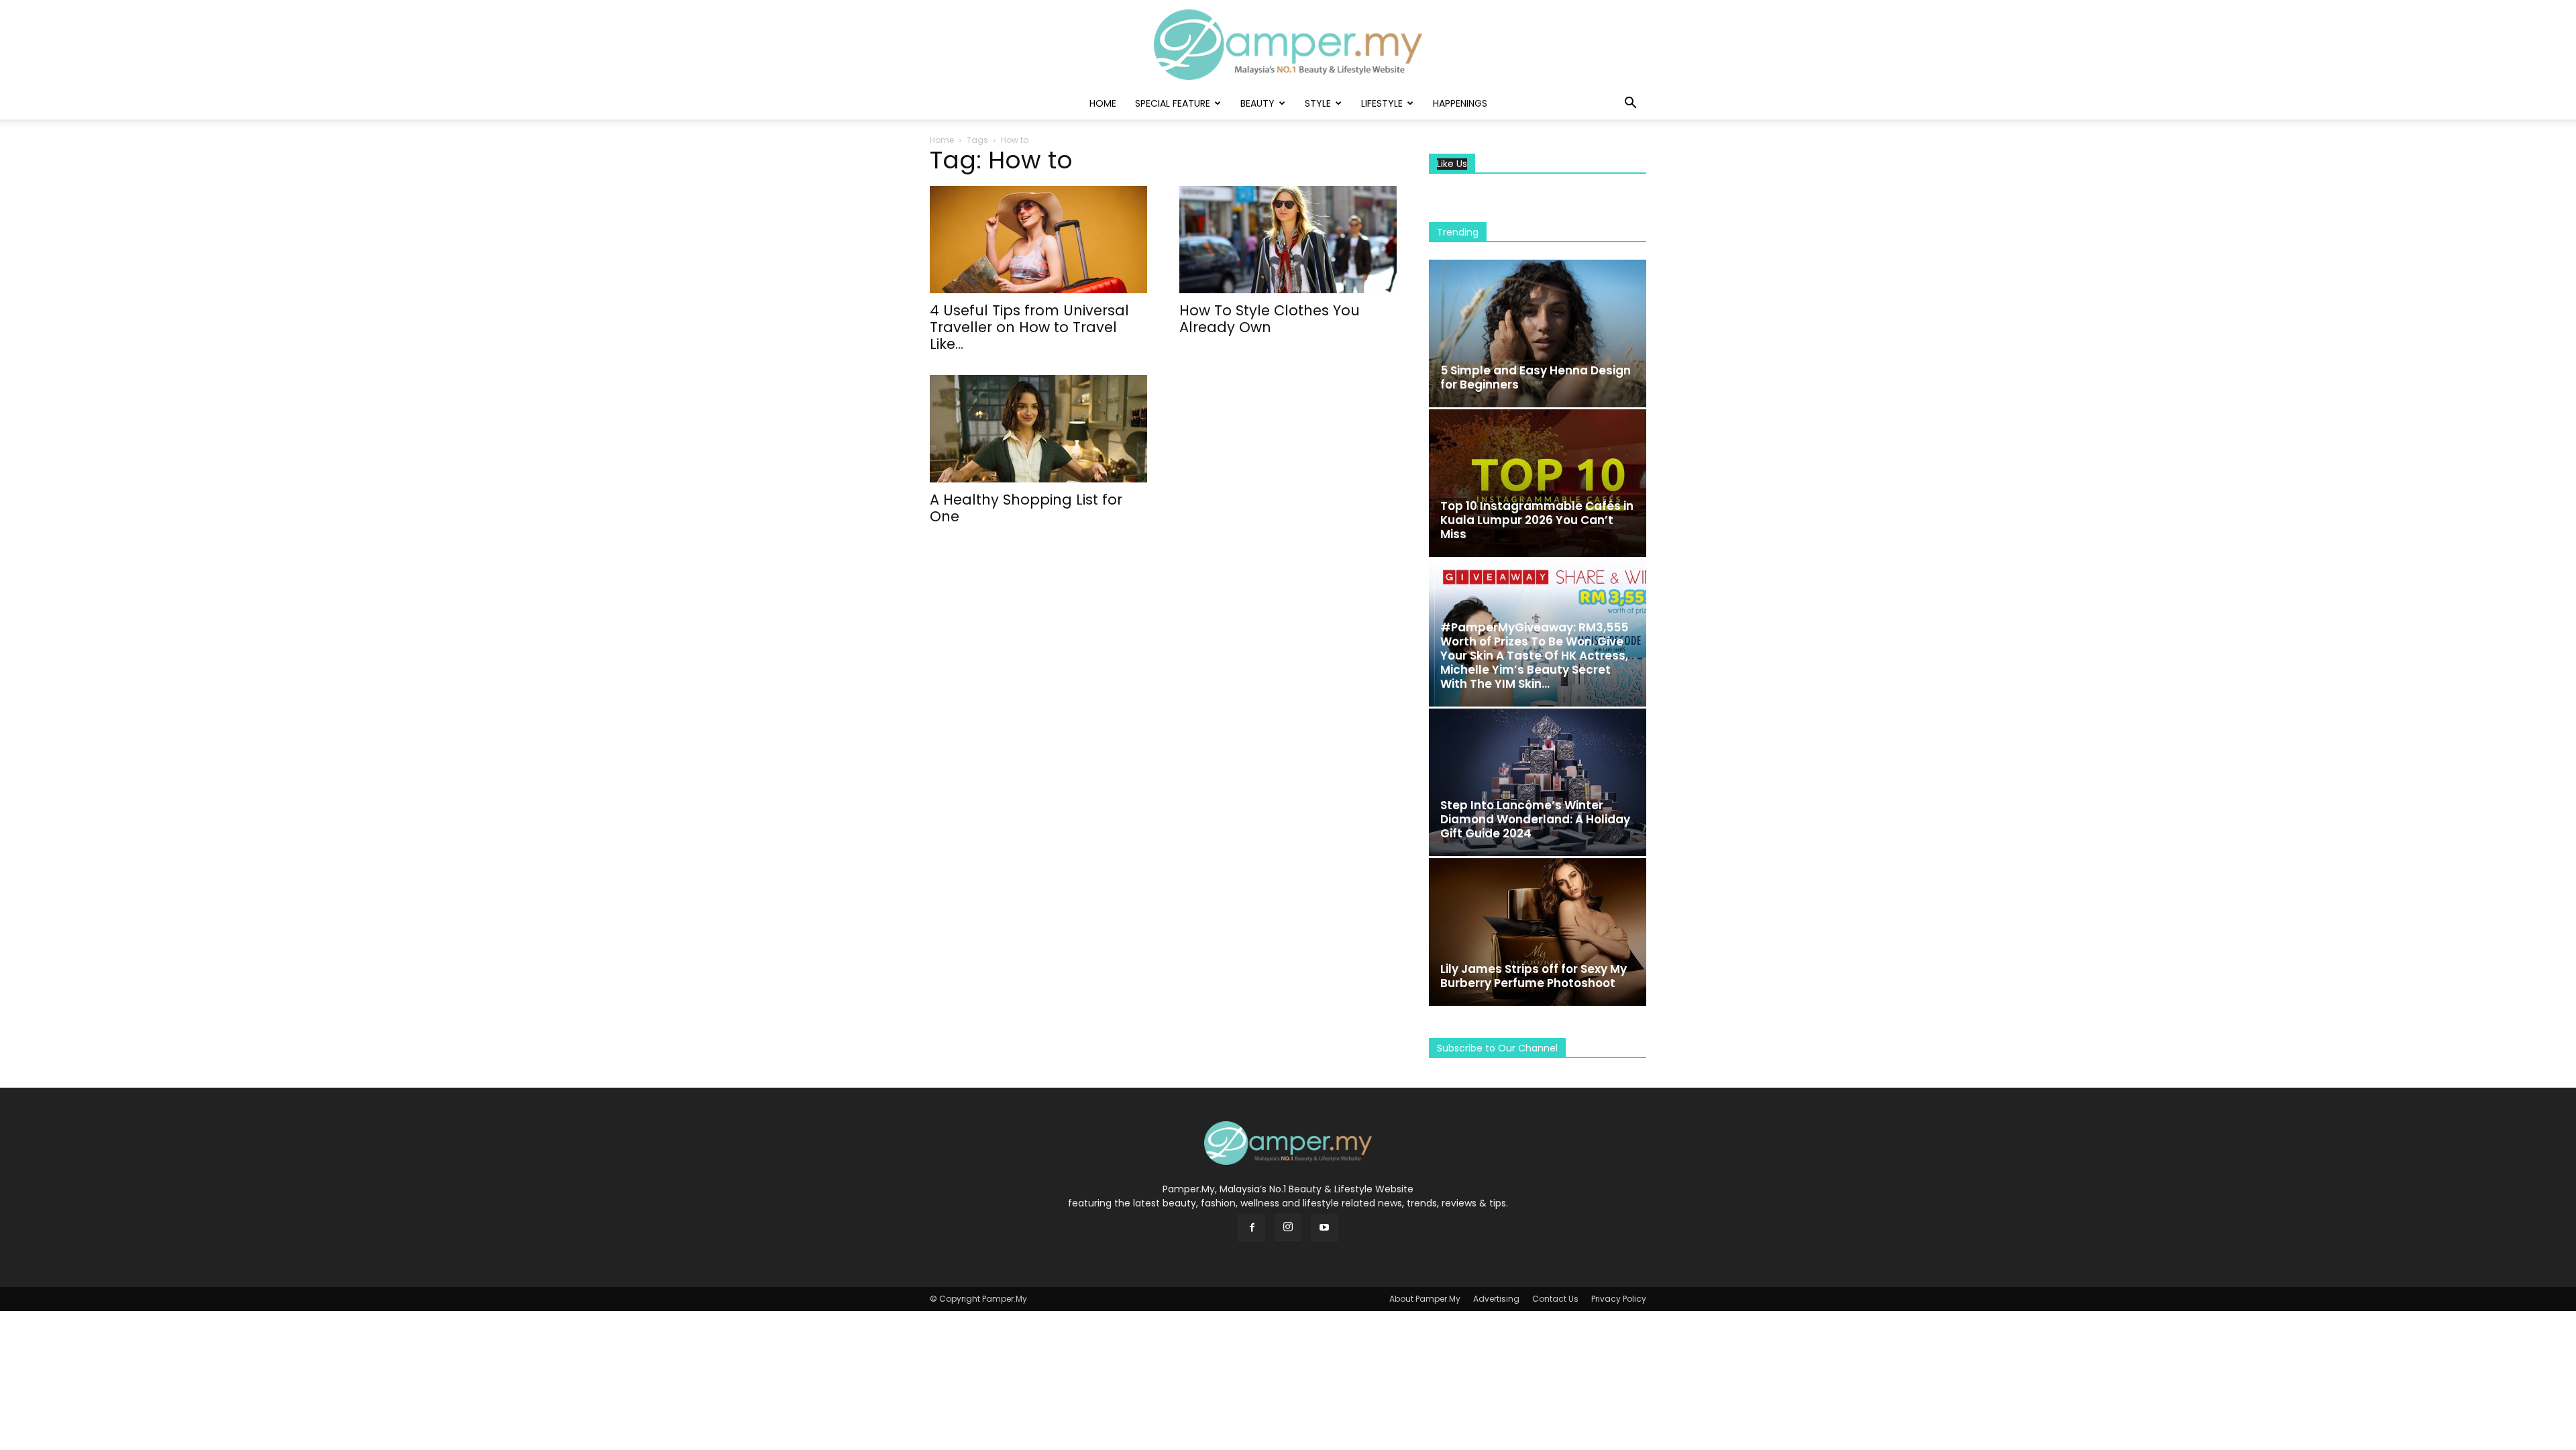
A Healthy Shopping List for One (1026, 508)
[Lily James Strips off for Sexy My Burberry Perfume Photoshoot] (1538, 932)
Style (1318, 103)
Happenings (1460, 103)
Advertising (1496, 1299)
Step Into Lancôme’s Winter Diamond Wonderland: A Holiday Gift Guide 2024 (1535, 819)
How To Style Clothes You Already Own (1270, 319)
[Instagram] (1288, 1227)
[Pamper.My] (1288, 45)
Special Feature (1173, 103)
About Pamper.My (1425, 1299)
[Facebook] (1252, 1228)
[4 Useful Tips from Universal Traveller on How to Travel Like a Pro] (1038, 240)
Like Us (1452, 164)
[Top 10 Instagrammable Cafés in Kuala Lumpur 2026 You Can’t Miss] (1538, 483)
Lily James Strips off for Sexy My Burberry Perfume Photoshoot (1534, 976)
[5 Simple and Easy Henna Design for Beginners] (1538, 333)
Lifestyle (1382, 103)
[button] (1630, 104)
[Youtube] (1324, 1228)
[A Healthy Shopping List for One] (1038, 429)
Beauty (1257, 103)
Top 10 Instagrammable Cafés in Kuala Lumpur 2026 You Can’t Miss (1537, 520)
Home (1103, 103)
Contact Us (1555, 1299)
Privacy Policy (1619, 1299)
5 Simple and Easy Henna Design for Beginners (1536, 377)
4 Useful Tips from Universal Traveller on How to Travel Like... (1029, 327)
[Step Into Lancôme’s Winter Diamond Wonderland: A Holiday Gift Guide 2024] (1538, 782)
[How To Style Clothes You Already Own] (1288, 240)
